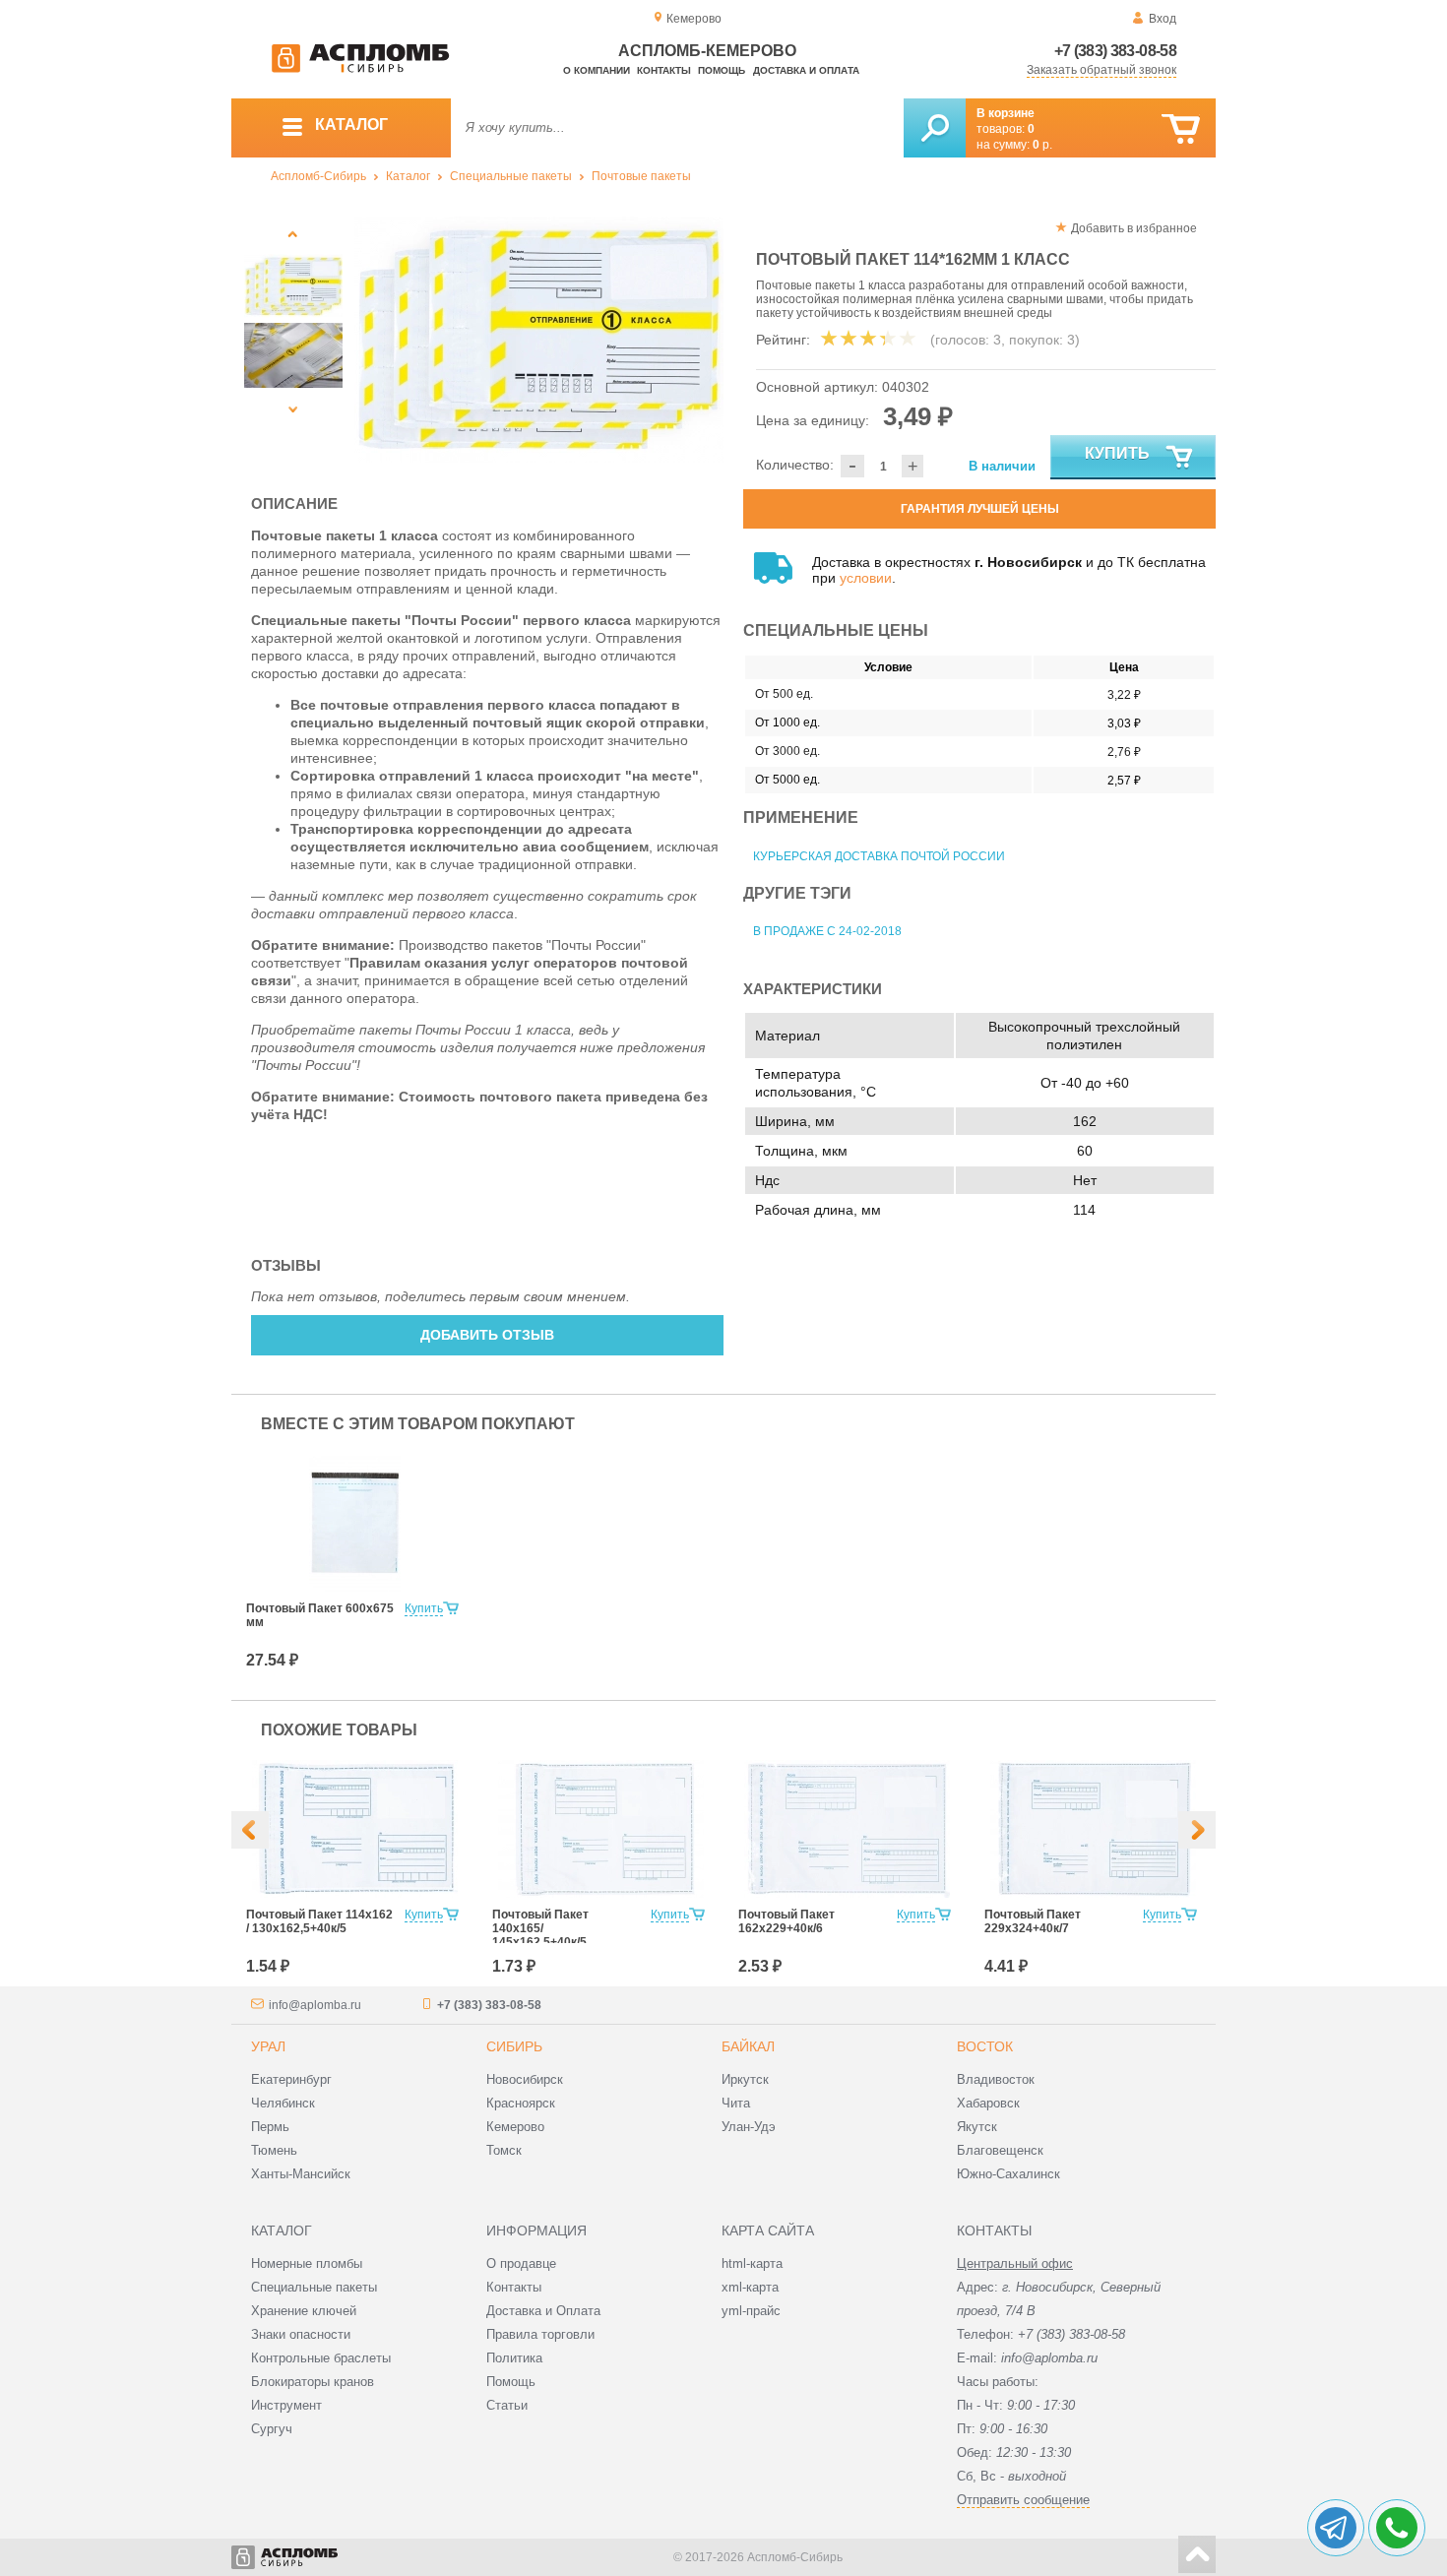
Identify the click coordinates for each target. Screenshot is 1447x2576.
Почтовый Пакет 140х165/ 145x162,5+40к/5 (540, 1928)
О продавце (521, 2263)
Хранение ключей (304, 2311)
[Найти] (935, 128)
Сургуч (272, 2429)
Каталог (408, 176)
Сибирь (514, 2046)
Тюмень (274, 2150)
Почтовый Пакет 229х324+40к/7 (1033, 1921)
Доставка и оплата (806, 70)
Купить (1117, 453)
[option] (539, 340)
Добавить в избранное (1134, 228)
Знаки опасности (301, 2334)
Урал (268, 2046)
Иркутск (745, 2079)
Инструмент (286, 2405)
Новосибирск (525, 2079)
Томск (504, 2150)
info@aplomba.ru (315, 2005)
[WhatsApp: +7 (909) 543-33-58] (1397, 2528)
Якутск (977, 2127)
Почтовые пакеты (641, 176)
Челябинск (283, 2103)
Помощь (722, 70)
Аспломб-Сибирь (318, 176)
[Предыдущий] (293, 234)
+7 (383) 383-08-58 (1115, 51)
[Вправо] (1197, 1830)
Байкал (748, 2046)
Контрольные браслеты (321, 2358)
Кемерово (515, 2127)
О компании (597, 70)
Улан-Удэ (749, 2127)
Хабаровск (988, 2103)
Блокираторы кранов (313, 2382)
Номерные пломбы (307, 2263)
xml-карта (750, 2287)
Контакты (664, 70)
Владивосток (996, 2079)
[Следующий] (293, 409)
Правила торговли (540, 2334)
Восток (985, 2046)
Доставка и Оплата (543, 2311)
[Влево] (250, 1830)
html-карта (752, 2263)
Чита (736, 2103)
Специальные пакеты (511, 176)
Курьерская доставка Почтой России (879, 856)
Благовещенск (1000, 2150)
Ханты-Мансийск (301, 2174)
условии (866, 578)
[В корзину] (1181, 129)
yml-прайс (751, 2311)
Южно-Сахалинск (1008, 2174)
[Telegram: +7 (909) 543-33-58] (1336, 2528)
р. (1042, 145)
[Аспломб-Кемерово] (360, 69)
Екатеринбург (291, 2079)
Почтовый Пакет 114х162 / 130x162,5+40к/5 (319, 1921)
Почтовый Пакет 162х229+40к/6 (786, 1921)
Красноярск (521, 2103)
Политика (514, 2358)
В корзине (1006, 113)
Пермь (270, 2127)
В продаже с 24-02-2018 (827, 931)
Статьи (507, 2405)
